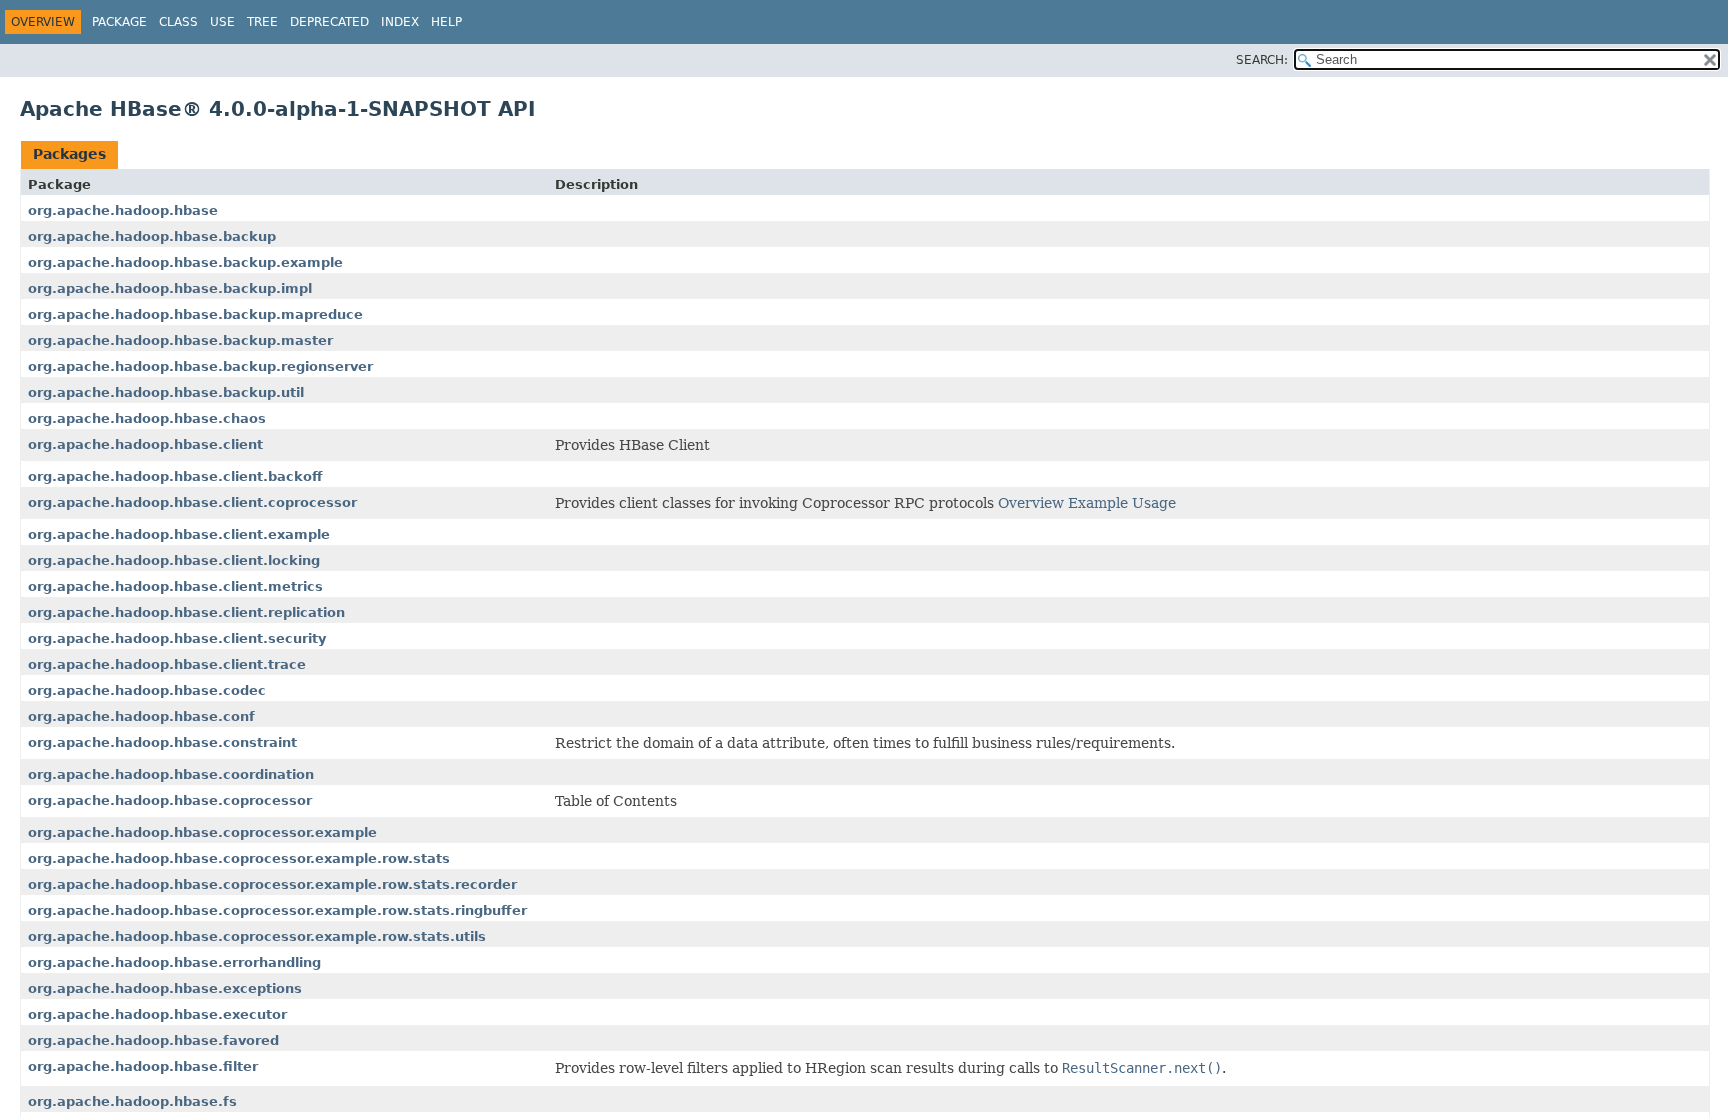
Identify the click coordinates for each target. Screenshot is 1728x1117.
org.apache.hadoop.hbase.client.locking (174, 560)
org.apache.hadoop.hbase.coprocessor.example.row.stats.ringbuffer (277, 910)
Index (400, 22)
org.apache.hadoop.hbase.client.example (179, 534)
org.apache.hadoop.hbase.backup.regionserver (200, 366)
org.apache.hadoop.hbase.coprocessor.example (202, 832)
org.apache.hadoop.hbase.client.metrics (175, 586)
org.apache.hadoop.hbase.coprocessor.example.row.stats (239, 858)
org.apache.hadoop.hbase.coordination (171, 774)
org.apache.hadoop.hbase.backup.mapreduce (195, 314)
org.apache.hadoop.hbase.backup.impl (170, 288)
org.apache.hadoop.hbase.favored (153, 1040)
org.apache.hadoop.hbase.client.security (177, 638)
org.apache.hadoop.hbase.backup (152, 236)
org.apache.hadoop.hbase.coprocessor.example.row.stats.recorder (272, 884)
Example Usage (1122, 503)
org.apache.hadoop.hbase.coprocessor (170, 800)
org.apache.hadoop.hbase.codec (147, 690)
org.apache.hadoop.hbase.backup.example (185, 262)
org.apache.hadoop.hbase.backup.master (180, 340)
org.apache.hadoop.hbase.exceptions (165, 988)
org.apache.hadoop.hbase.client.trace (167, 664)
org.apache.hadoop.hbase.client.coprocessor (192, 502)
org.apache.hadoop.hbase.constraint (162, 742)
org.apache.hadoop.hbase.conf (141, 716)
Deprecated (329, 22)
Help (446, 22)
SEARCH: (1262, 60)
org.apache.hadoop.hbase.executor (157, 1014)
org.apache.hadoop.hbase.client (145, 444)
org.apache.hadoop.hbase (123, 210)
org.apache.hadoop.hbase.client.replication (186, 612)
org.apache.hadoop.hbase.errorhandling (174, 962)
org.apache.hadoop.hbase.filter (143, 1066)
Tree (262, 22)
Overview (1031, 503)
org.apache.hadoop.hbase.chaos (147, 418)
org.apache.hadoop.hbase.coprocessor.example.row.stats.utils (257, 936)
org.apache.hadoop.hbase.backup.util (166, 392)
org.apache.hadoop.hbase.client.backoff (175, 476)
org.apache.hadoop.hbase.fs (132, 1101)
